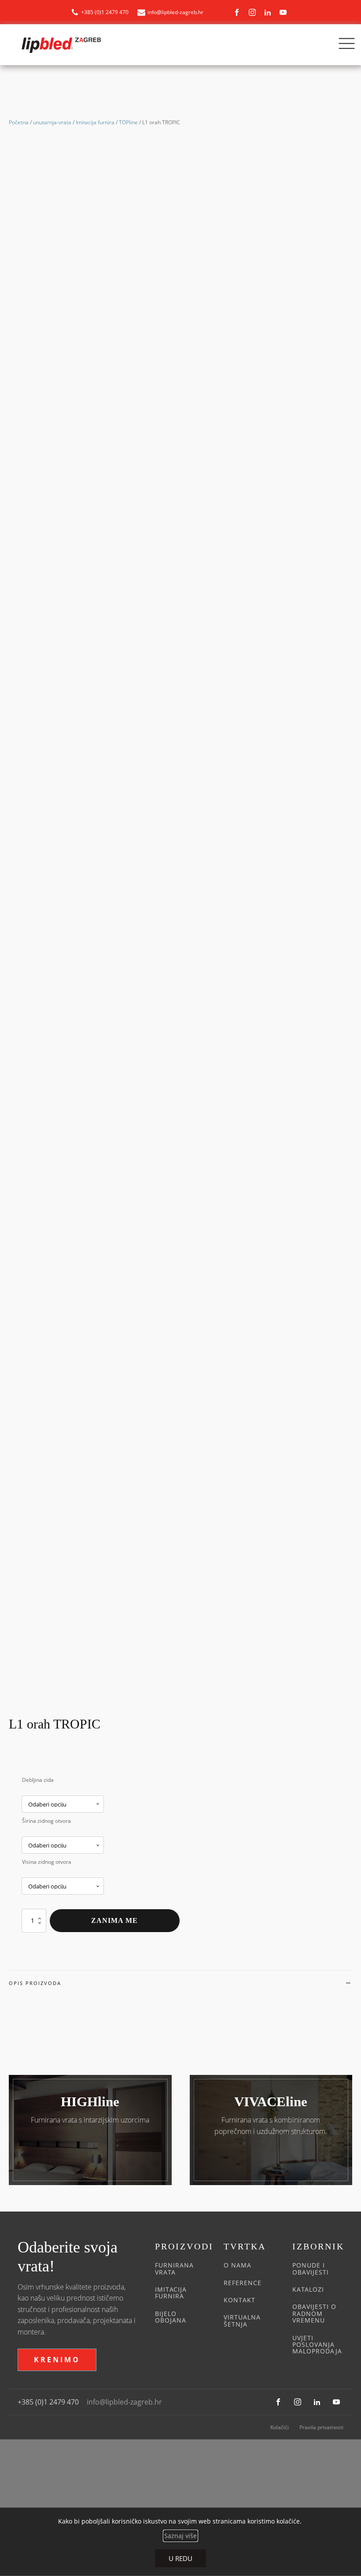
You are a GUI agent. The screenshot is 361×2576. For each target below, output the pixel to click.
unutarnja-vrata (52, 122)
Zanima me (114, 1920)
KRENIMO (57, 2360)
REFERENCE (243, 2283)
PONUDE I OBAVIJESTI (311, 2269)
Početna (19, 122)
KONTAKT (239, 2300)
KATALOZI (308, 2289)
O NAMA (238, 2265)
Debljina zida (38, 1780)
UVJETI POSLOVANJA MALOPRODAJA (317, 2345)
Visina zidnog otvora (47, 1862)
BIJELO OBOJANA (171, 2317)
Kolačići (280, 2427)
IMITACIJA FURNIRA (171, 2293)
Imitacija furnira (95, 122)
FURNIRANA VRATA (174, 2269)
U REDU (180, 2558)
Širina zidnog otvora (46, 1821)
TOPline (128, 122)
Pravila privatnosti (321, 2427)
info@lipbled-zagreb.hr (124, 2402)
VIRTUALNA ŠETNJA (242, 2321)
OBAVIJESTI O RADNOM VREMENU (314, 2313)
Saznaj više (180, 2535)
